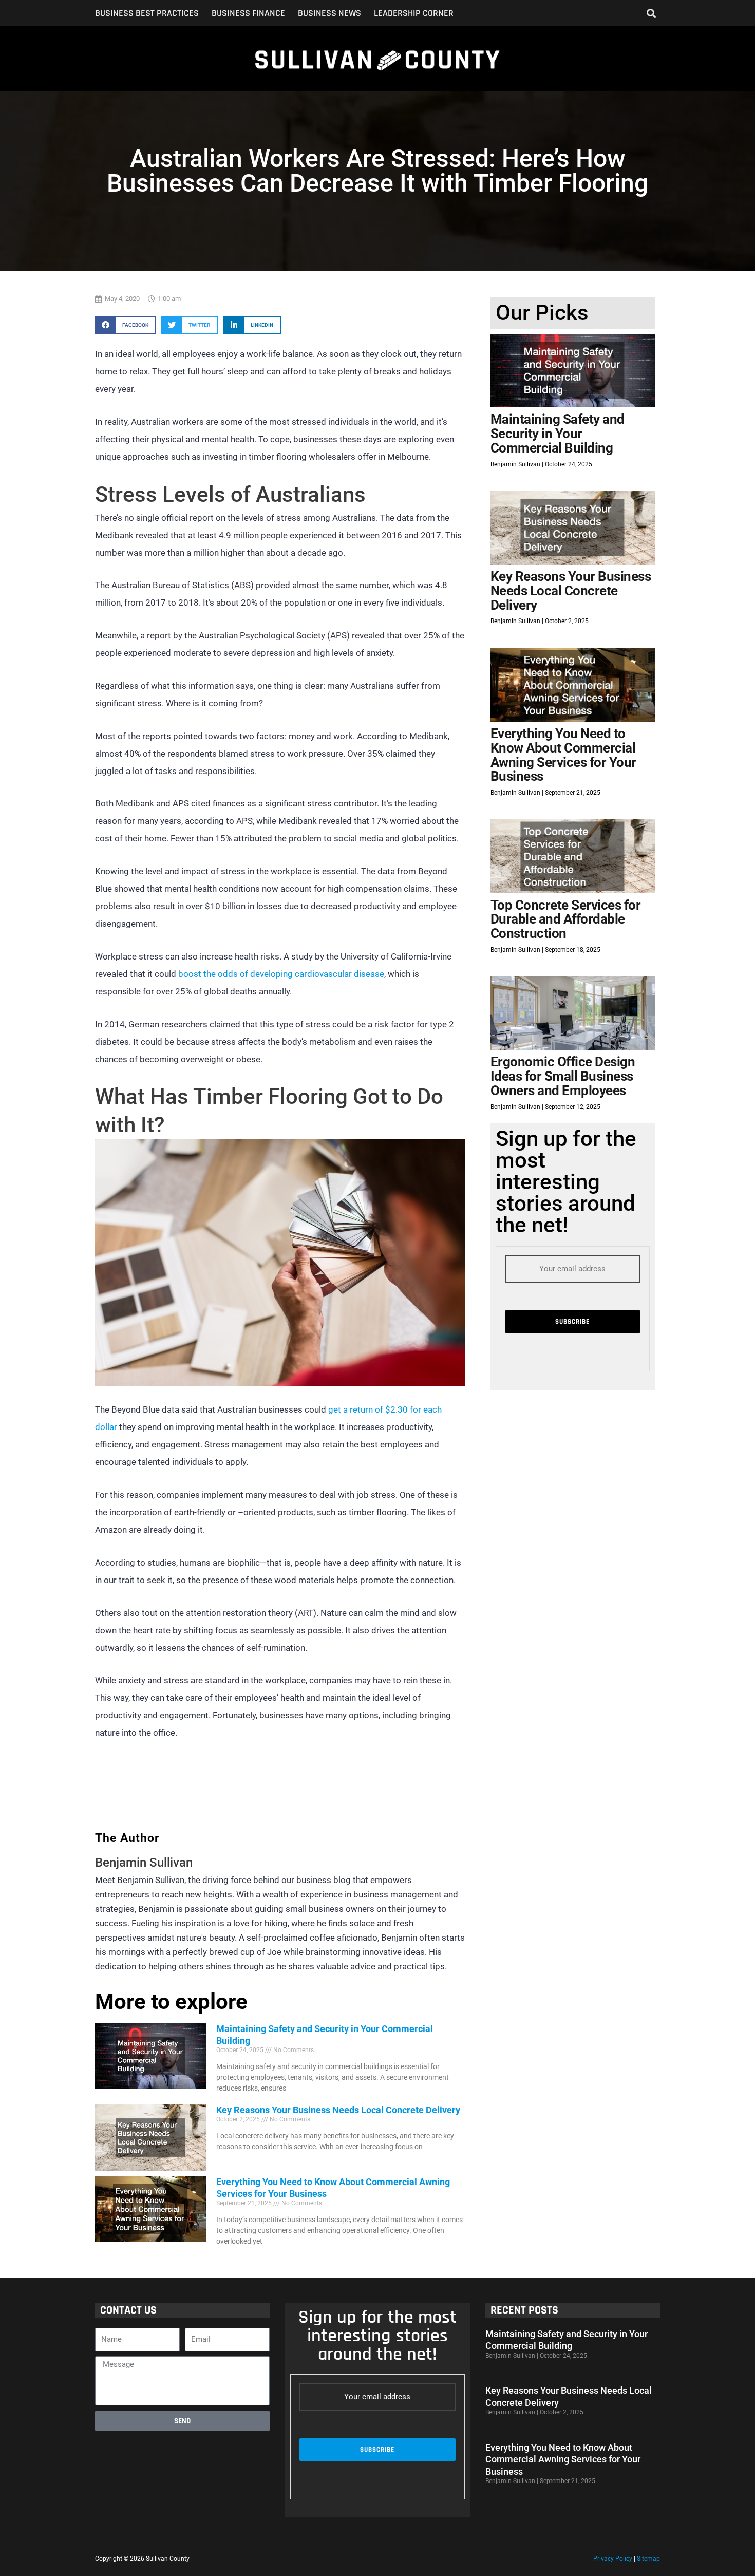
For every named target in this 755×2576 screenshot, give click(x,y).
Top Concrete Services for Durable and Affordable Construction (566, 919)
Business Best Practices (147, 13)
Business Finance (248, 13)
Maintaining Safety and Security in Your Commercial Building (558, 433)
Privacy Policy (613, 2559)
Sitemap (648, 2559)
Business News (329, 13)
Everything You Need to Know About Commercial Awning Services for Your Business (563, 755)
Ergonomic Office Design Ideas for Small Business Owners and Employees (563, 1076)
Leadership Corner (414, 13)
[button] (652, 13)
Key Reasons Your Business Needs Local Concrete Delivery (338, 2110)
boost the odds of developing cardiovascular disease (281, 974)
